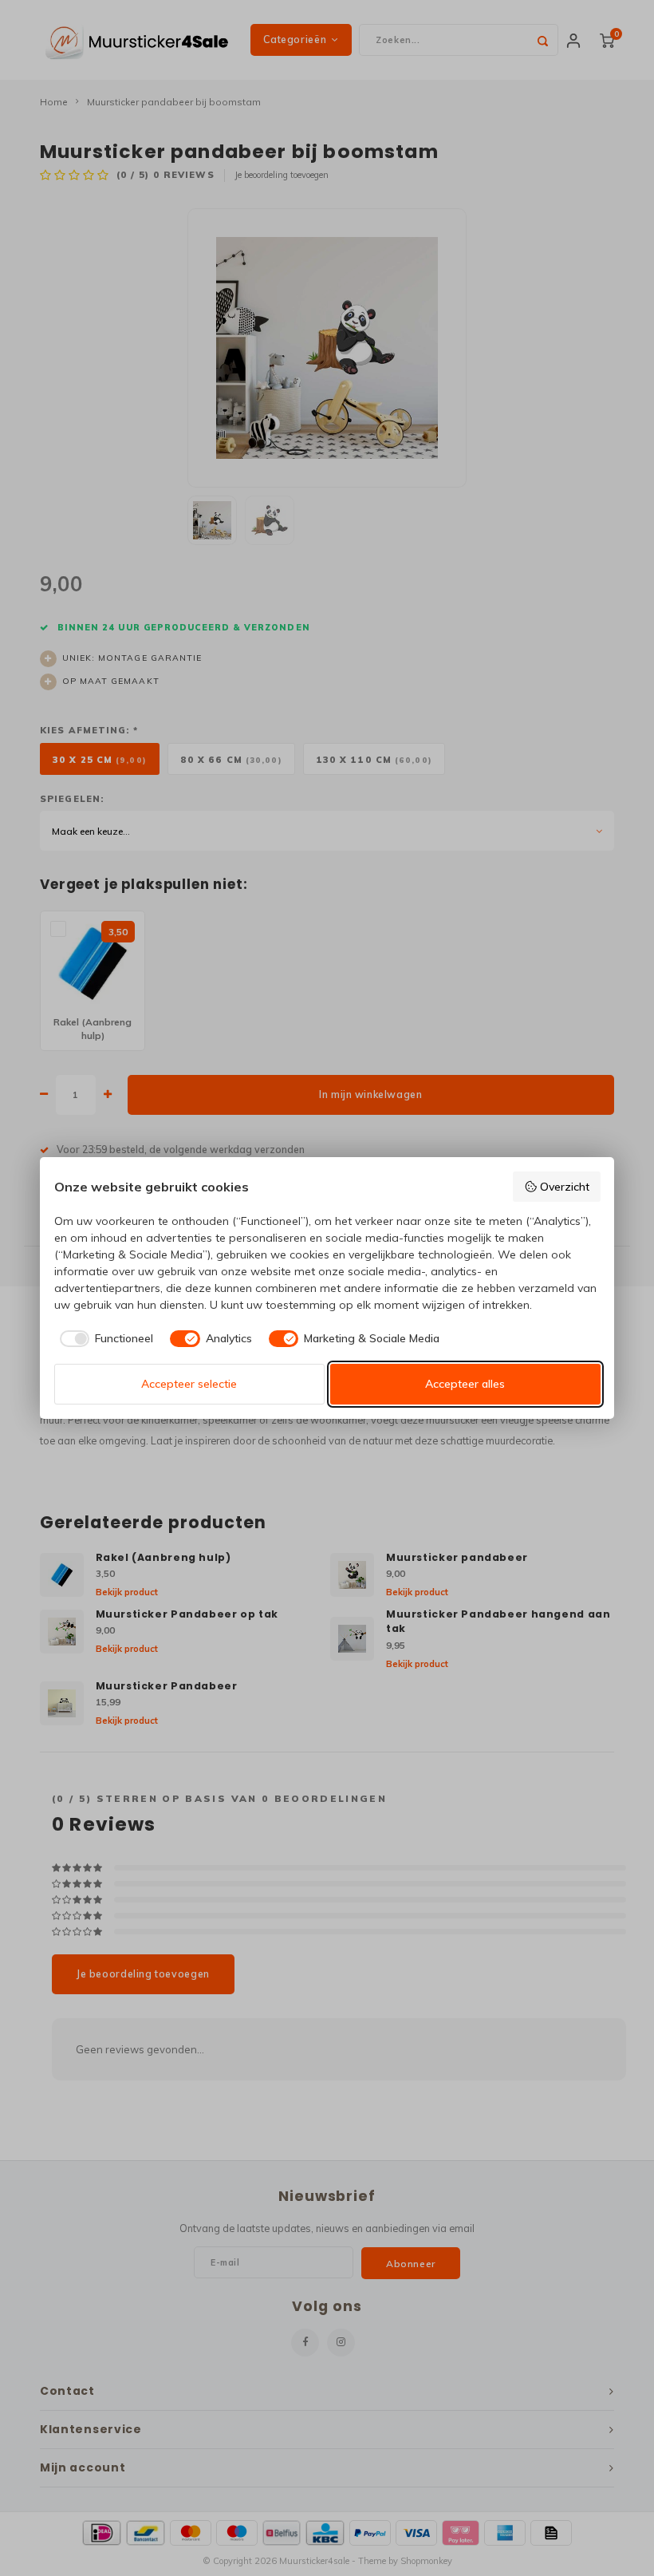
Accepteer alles (465, 1384)
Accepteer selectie (189, 1384)
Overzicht (565, 1187)
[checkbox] (104, 1339)
